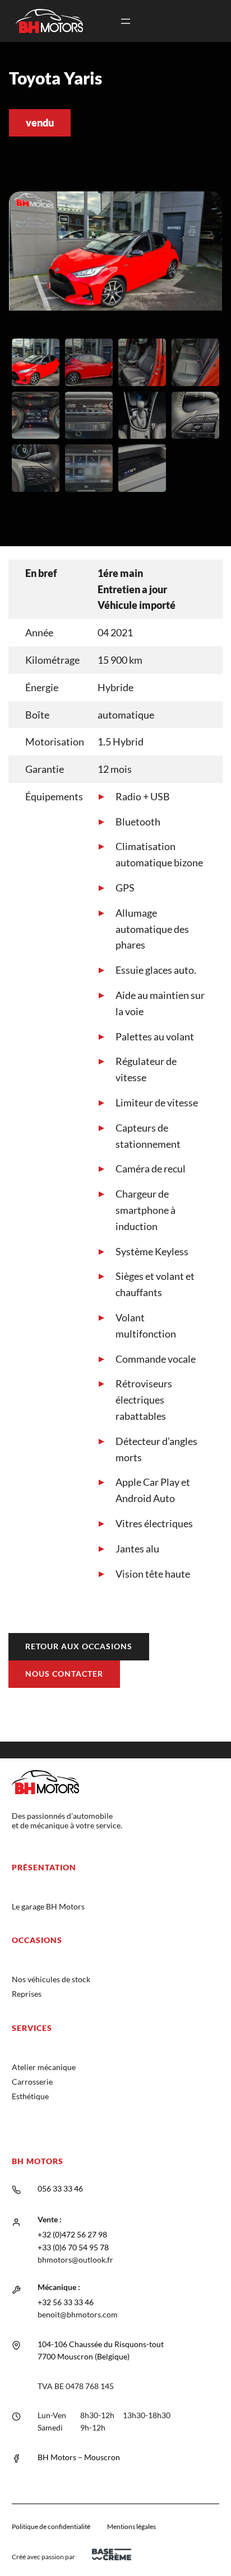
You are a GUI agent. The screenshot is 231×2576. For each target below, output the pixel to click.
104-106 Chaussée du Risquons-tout (101, 2344)
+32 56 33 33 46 (66, 2302)
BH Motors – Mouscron (79, 2457)
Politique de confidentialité (51, 2526)
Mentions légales (131, 2526)
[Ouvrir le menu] (126, 21)
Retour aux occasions (79, 1646)
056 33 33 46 (60, 2188)
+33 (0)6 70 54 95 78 (73, 2247)
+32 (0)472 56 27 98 (72, 2234)
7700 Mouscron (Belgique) (84, 2356)
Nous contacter (64, 1674)
